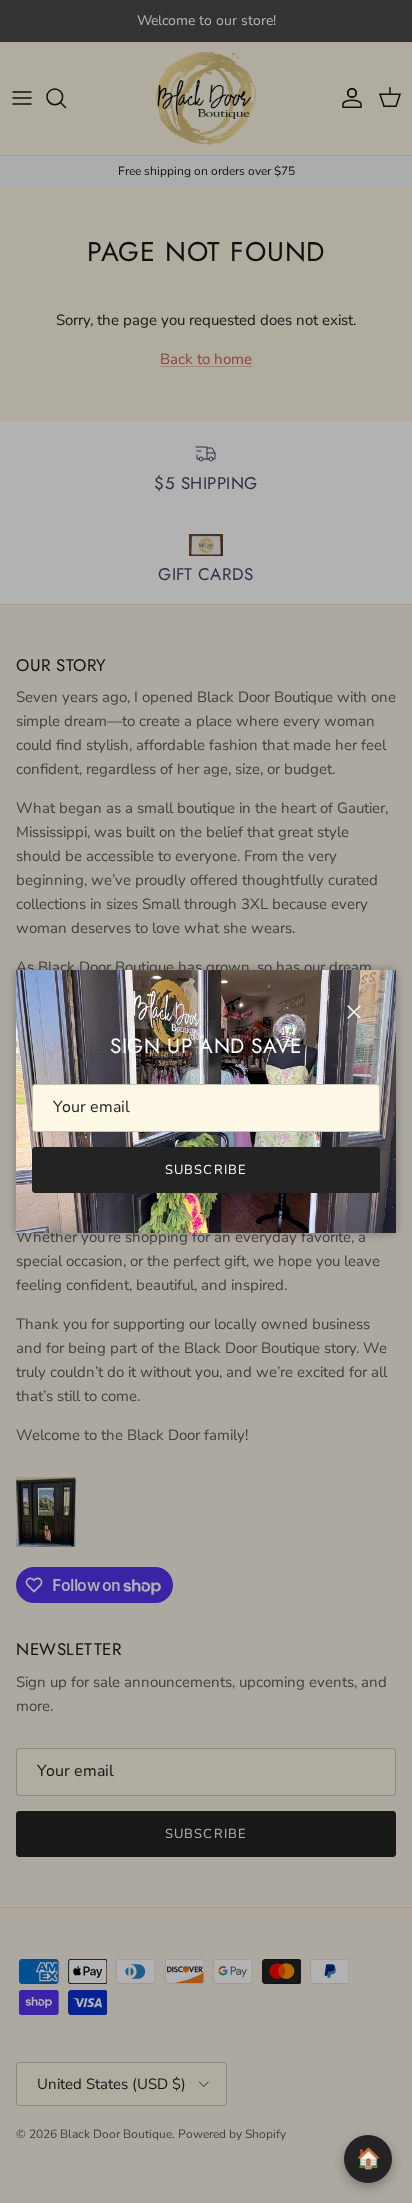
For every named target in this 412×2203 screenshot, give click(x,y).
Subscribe (205, 1170)
